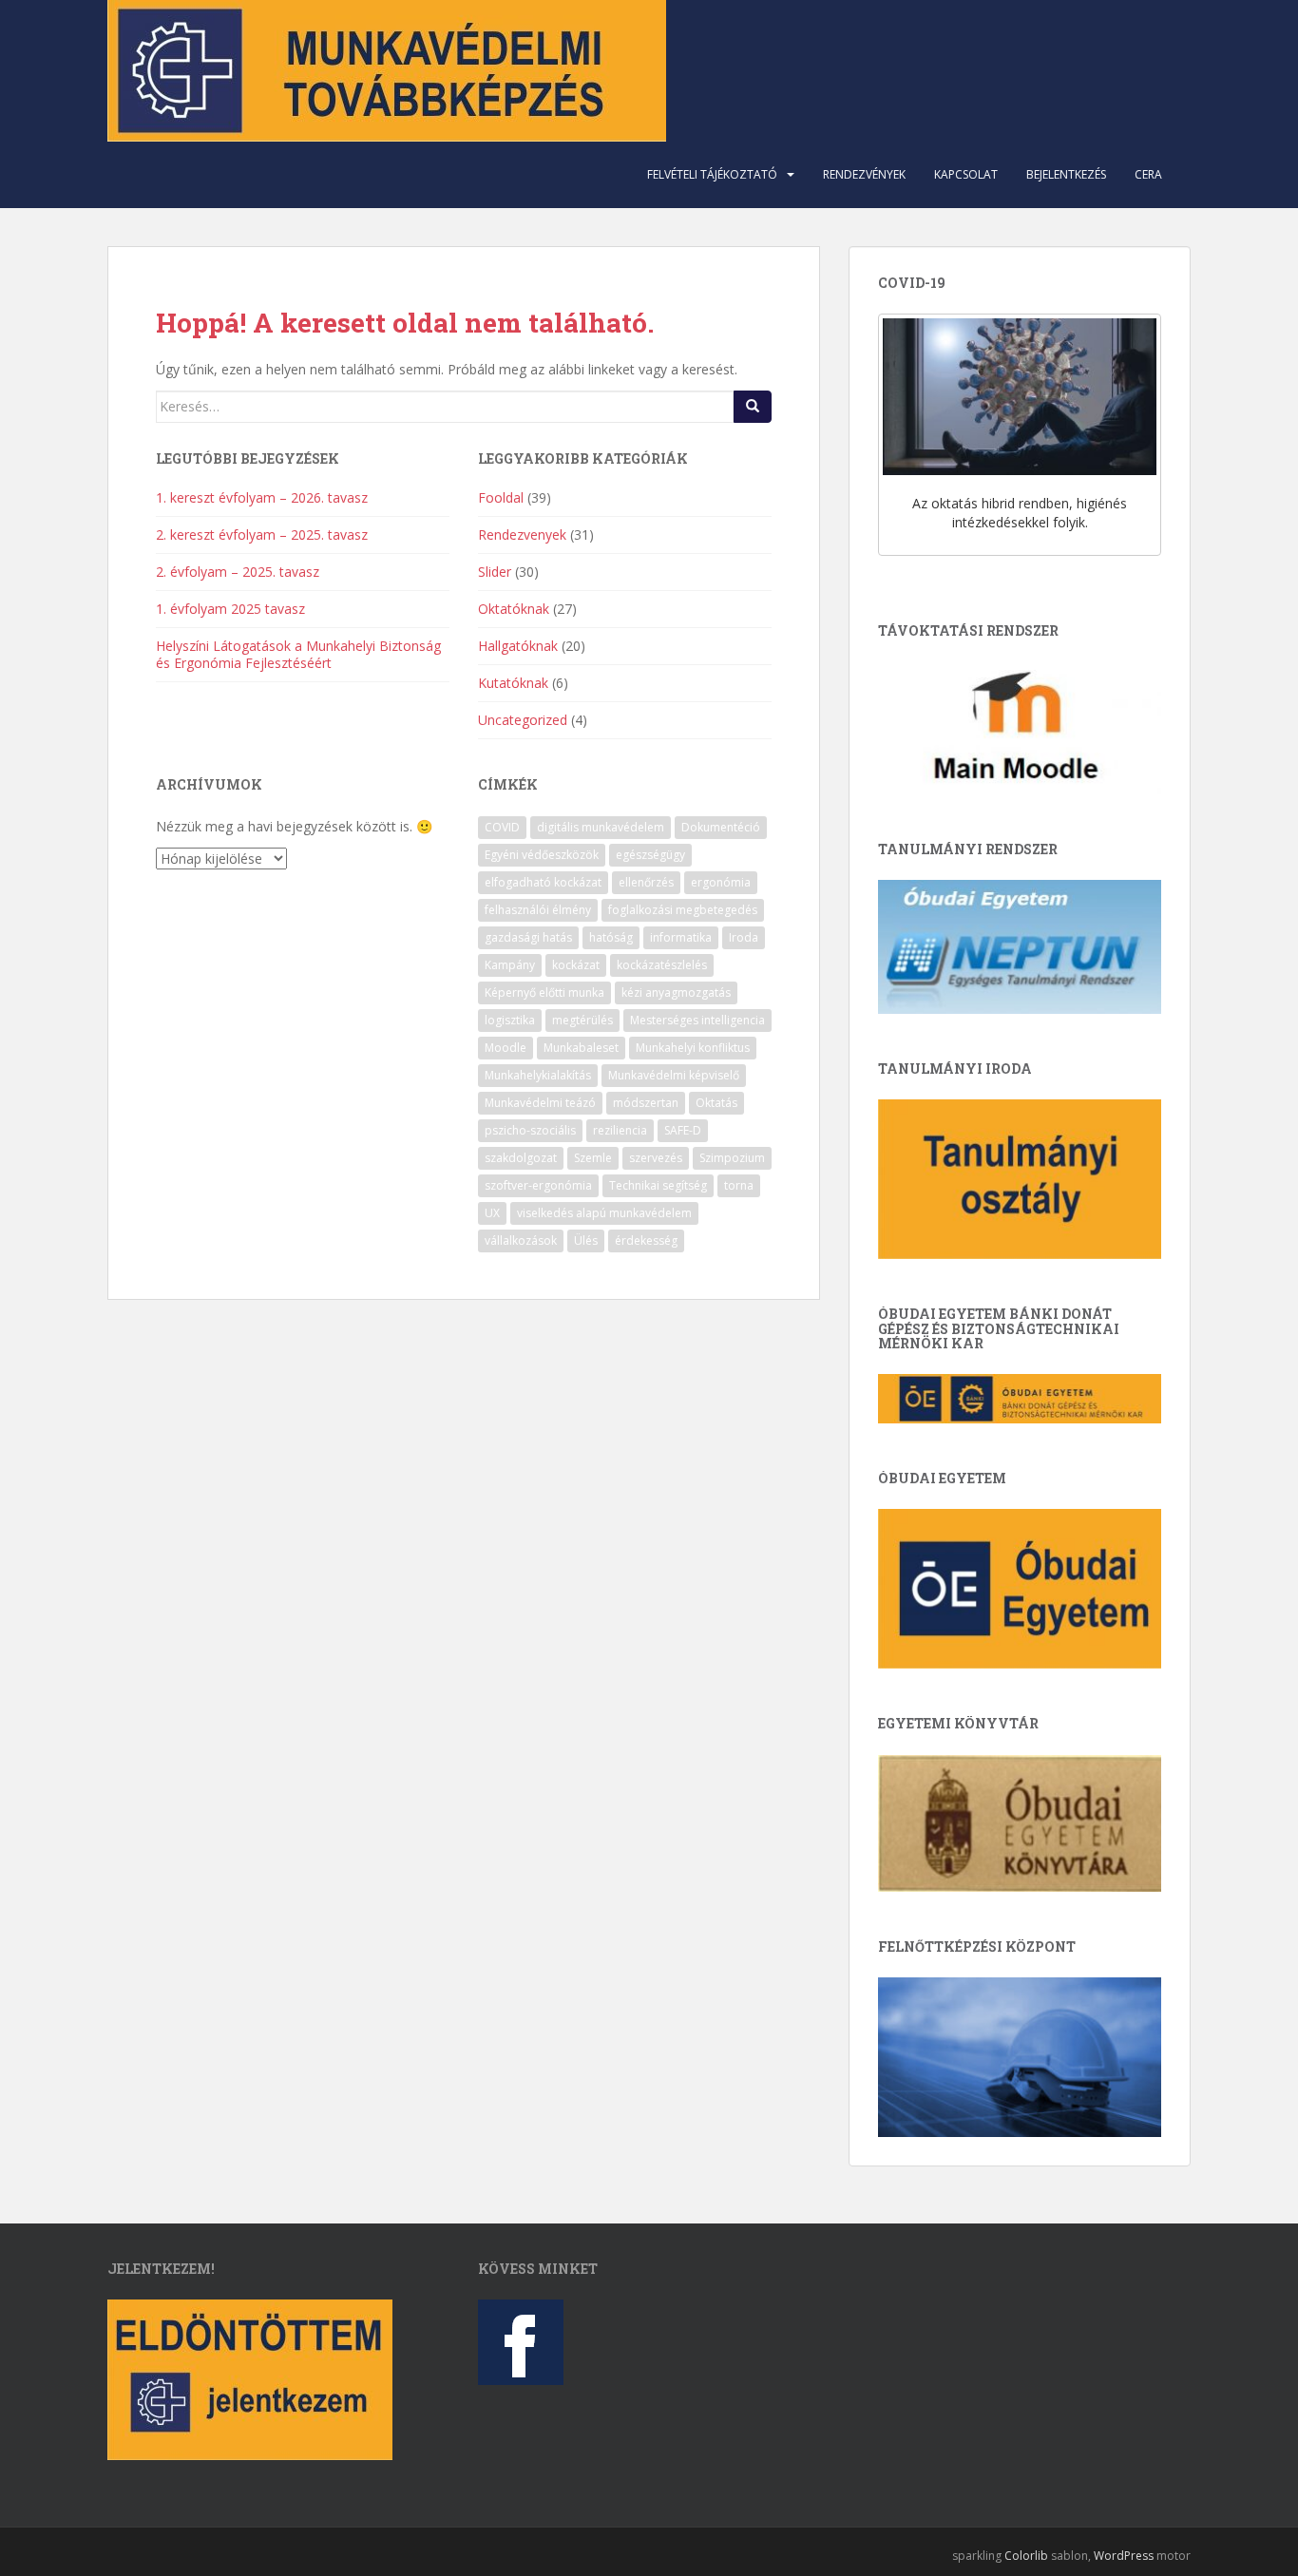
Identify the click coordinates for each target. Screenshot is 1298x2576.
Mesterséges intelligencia (697, 1020)
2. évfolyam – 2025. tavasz (238, 572)
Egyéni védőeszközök (542, 855)
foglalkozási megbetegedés (683, 910)
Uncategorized (523, 720)
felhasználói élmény (538, 910)
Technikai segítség (658, 1185)
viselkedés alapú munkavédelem (604, 1213)
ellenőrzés (646, 882)
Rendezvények (864, 174)
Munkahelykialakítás (538, 1075)
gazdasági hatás (528, 937)
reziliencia (620, 1130)
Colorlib (1026, 2556)
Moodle (506, 1048)
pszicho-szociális (530, 1130)
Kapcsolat (966, 174)
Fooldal (501, 497)
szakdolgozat (521, 1158)
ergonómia (721, 882)
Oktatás (716, 1103)
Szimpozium (732, 1158)
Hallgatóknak (518, 646)
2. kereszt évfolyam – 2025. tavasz (262, 534)
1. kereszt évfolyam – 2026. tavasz (262, 497)
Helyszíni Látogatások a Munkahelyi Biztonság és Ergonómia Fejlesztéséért (298, 654)
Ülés (586, 1240)
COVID (502, 827)
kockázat (576, 965)
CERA (1148, 174)
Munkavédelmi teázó (540, 1103)
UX (492, 1213)
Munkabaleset (581, 1048)
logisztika (510, 1020)
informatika (681, 937)
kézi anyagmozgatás (676, 992)
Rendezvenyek (522, 534)
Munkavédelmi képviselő (674, 1075)
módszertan (646, 1103)
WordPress (1124, 2556)
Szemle (593, 1158)
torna (739, 1185)
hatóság (611, 937)
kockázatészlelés (662, 965)
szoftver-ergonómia (538, 1185)
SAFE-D (683, 1130)
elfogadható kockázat (543, 882)
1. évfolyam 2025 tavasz (230, 609)
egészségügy (650, 855)
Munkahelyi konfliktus (693, 1048)
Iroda (744, 937)
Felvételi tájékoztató (712, 174)
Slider (495, 572)
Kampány (510, 965)
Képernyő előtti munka (544, 992)
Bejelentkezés (1066, 174)
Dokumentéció (721, 827)
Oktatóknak (514, 609)
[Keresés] (753, 407)
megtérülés (582, 1020)
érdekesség (646, 1240)
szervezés (656, 1158)
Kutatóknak (513, 683)
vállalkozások (521, 1240)
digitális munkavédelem (601, 827)
